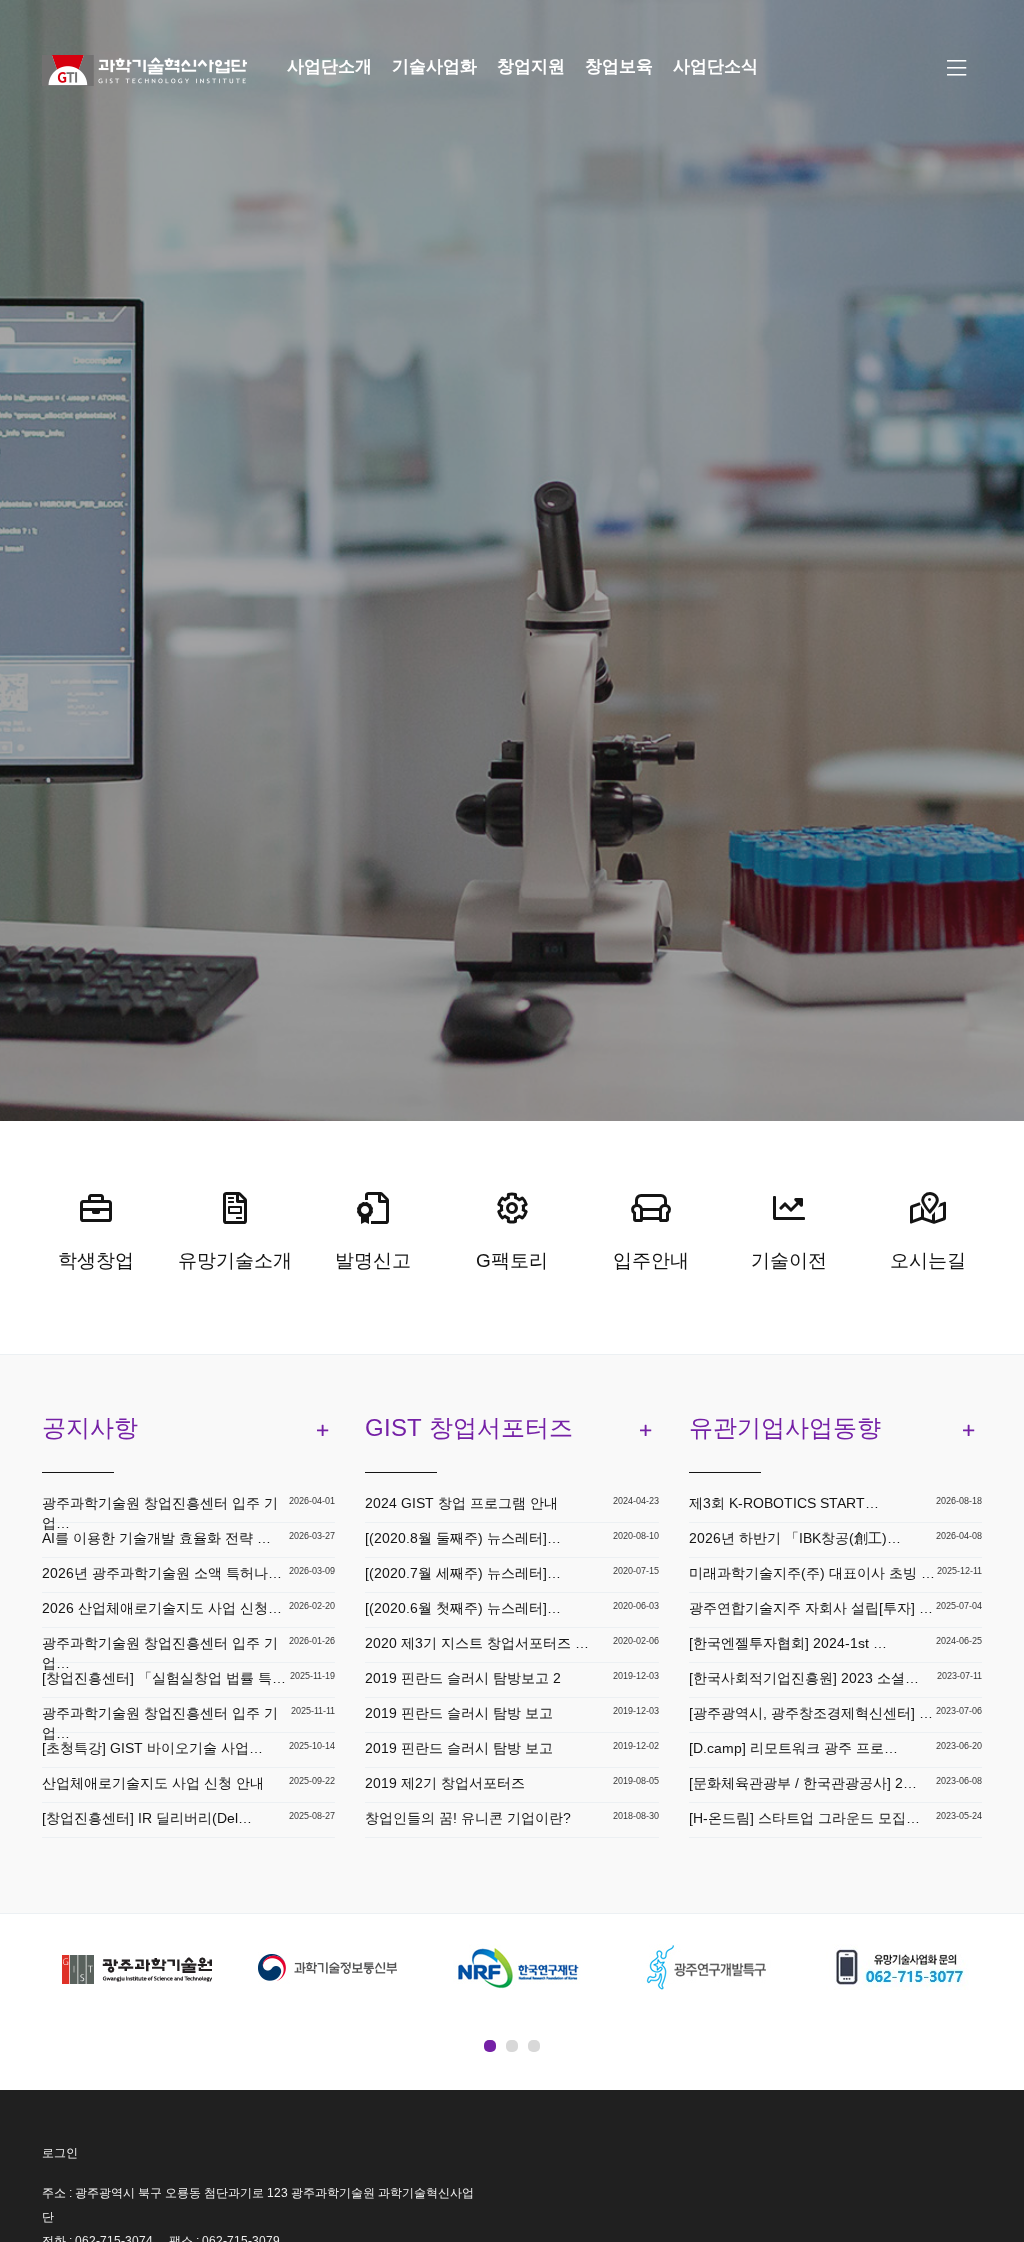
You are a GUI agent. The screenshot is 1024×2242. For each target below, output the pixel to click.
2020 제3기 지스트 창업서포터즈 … (477, 1643)
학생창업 (96, 1260)
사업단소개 (329, 66)
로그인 (60, 2153)
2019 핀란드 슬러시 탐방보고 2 (463, 1678)
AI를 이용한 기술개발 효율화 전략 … (156, 1538)
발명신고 (373, 1260)
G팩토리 (512, 1260)
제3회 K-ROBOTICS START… (784, 1503)
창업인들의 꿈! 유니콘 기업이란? (468, 1818)
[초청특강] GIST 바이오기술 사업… (152, 1748)
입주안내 (651, 1260)
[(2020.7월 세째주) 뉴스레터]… (463, 1573)
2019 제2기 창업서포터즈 (445, 1783)
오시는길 (928, 1260)
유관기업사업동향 (785, 1427)
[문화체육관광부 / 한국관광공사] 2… (803, 1783)
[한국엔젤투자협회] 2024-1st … (788, 1643)
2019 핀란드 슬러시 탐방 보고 (459, 1713)
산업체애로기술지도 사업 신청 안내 (153, 1783)
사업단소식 (715, 66)
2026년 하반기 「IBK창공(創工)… (795, 1538)
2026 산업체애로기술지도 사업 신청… (162, 1608)
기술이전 (789, 1260)
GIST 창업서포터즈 (469, 1427)
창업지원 (531, 66)
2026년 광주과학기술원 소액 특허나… (162, 1573)
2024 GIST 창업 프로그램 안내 (461, 1503)
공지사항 (90, 1427)
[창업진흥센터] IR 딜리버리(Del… (147, 1818)
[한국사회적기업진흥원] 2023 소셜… (804, 1678)
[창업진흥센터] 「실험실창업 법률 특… (164, 1678)
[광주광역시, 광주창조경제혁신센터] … (811, 1713)
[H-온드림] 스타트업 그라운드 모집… (804, 1818)
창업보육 (619, 66)
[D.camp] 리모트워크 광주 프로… (793, 1748)
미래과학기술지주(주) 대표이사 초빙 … (812, 1573)
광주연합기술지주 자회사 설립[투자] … (811, 1608)
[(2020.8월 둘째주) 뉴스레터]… (463, 1538)
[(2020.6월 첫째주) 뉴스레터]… (463, 1608)
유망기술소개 (235, 1260)
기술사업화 (434, 66)
